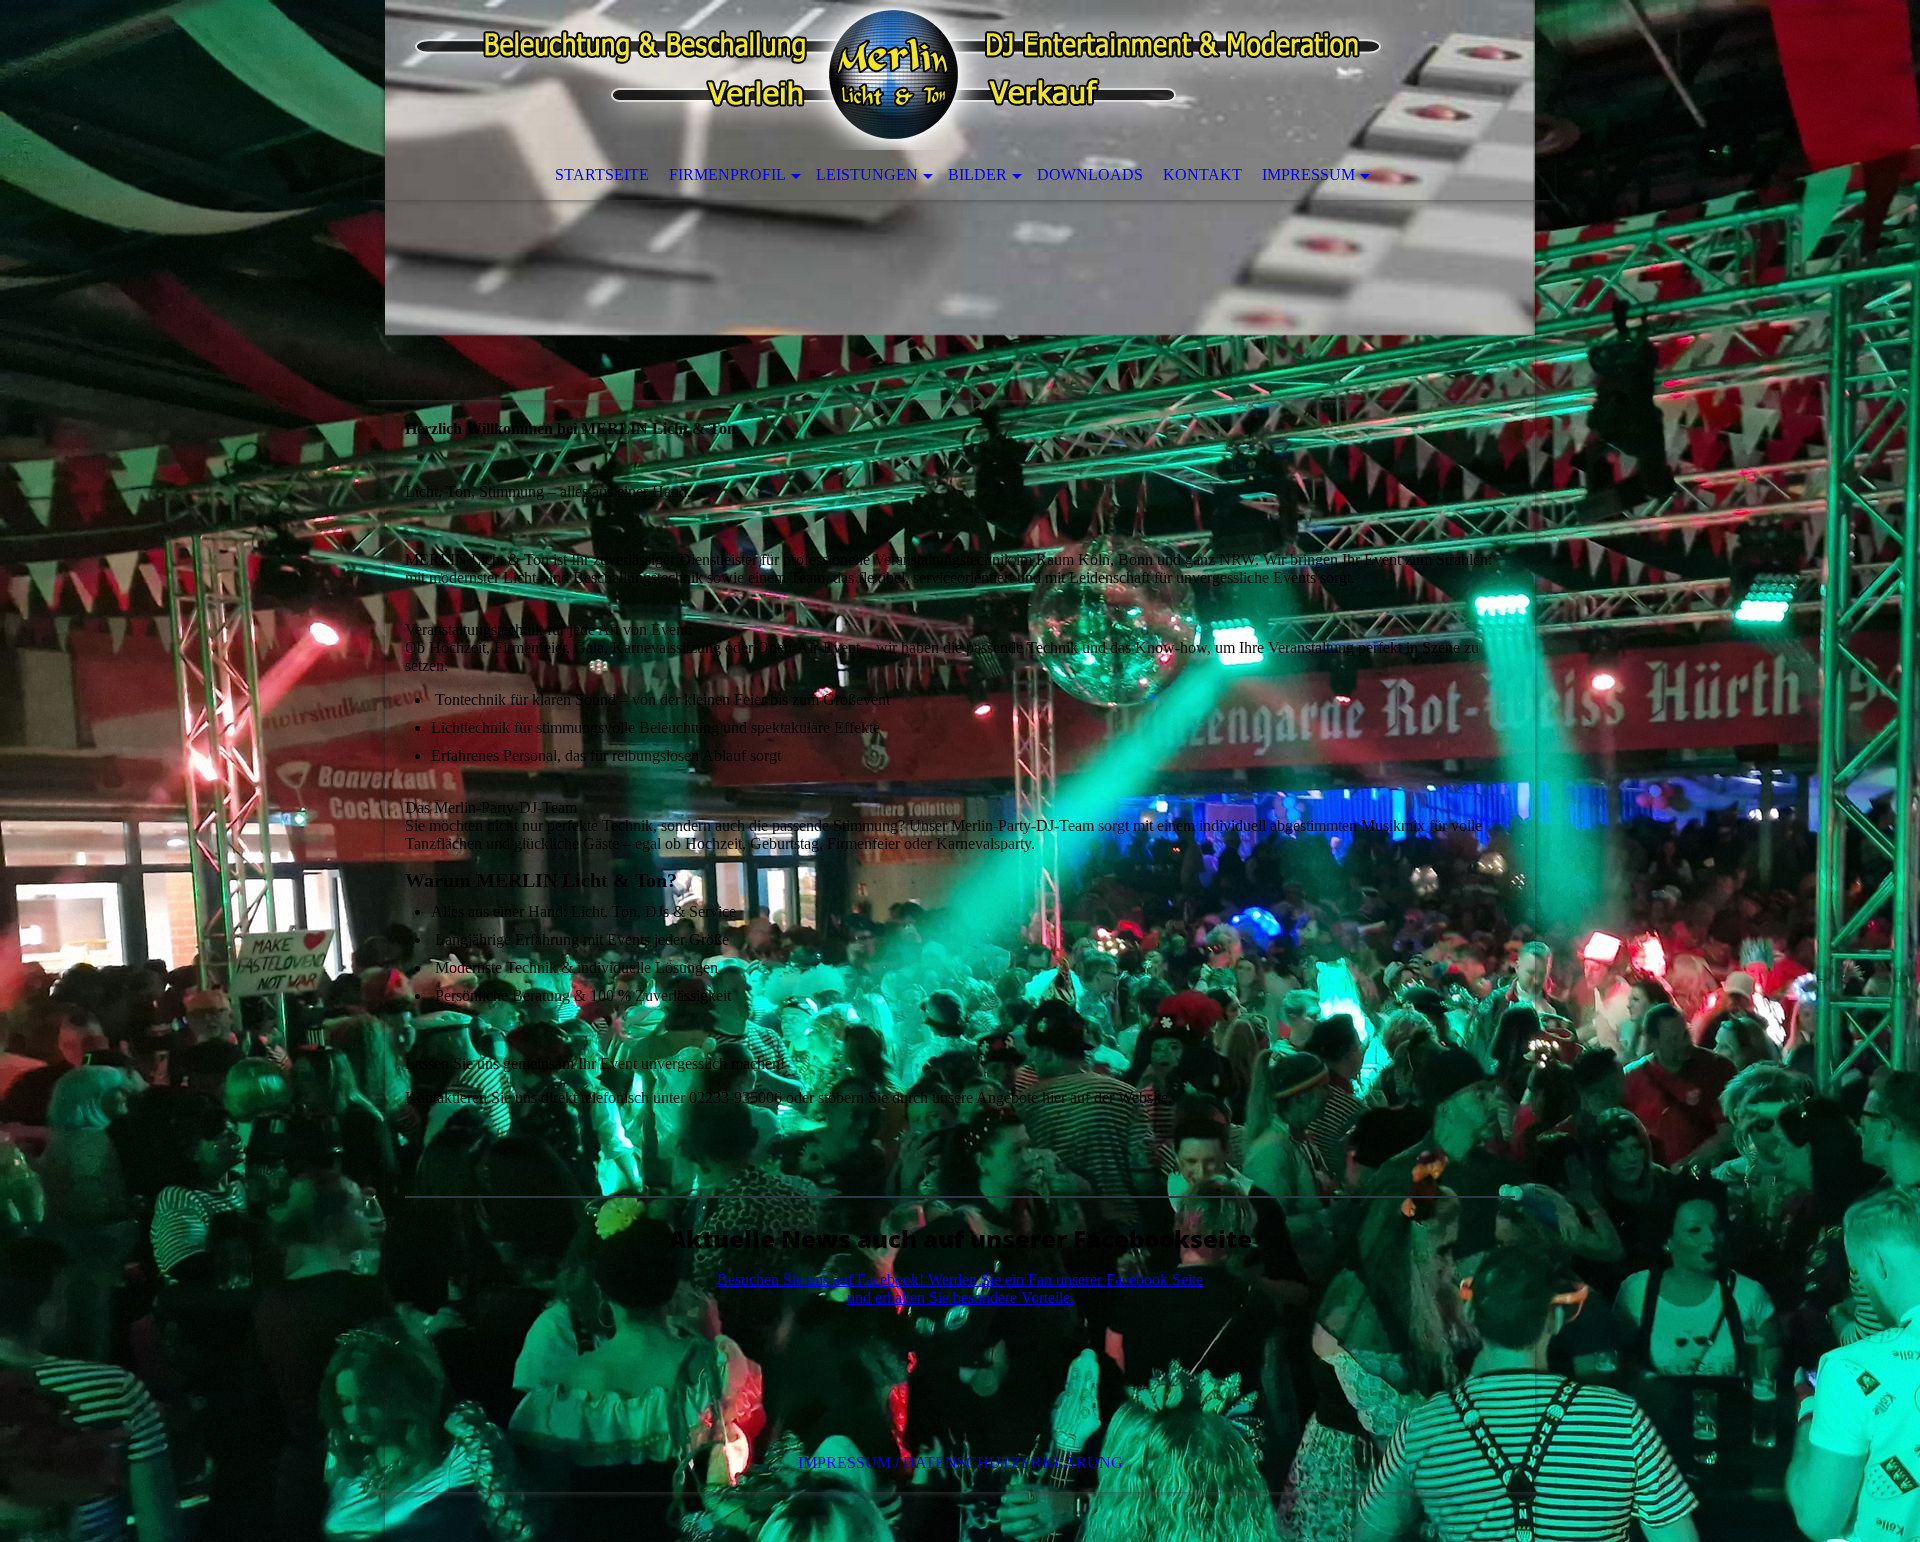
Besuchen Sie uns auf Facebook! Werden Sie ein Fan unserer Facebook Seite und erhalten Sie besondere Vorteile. (960, 1288)
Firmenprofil (727, 174)
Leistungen (867, 174)
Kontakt (1202, 174)
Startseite (602, 174)
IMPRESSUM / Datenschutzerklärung (960, 1462)
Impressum (1308, 174)
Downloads (1090, 174)
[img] (960, 200)
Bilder (977, 174)
